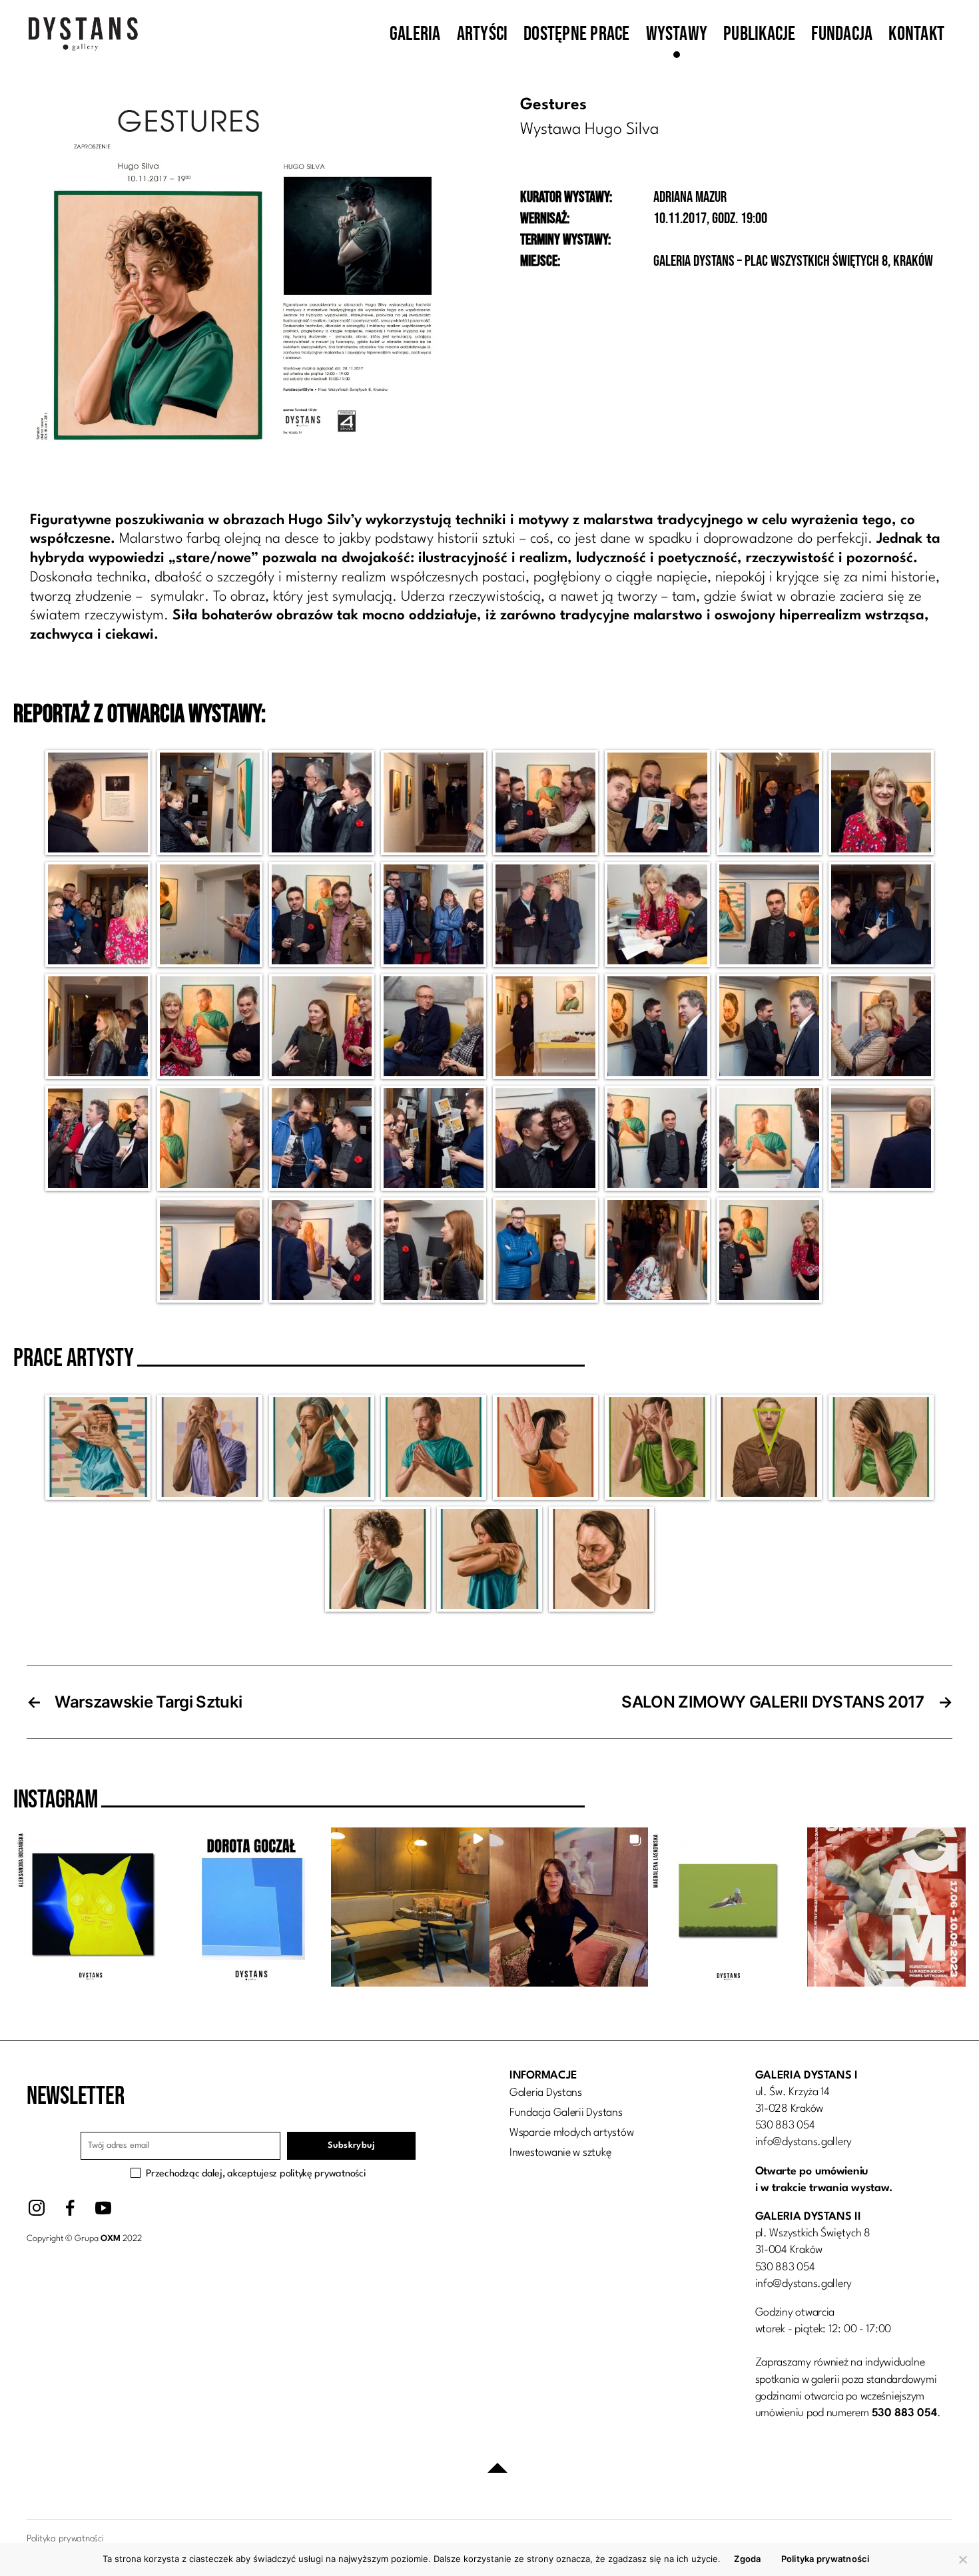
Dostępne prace (576, 34)
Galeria (415, 34)
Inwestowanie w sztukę (560, 2153)
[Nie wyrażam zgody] (962, 2559)
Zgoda (747, 2559)
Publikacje (759, 34)
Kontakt (916, 34)
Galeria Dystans (546, 2093)
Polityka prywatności (825, 2559)
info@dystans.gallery (804, 2142)
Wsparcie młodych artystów (571, 2133)
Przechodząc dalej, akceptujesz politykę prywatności (256, 2174)
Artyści (483, 34)
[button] (93, 1907)
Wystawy (677, 34)
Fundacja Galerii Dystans (566, 2113)
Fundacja (842, 34)
